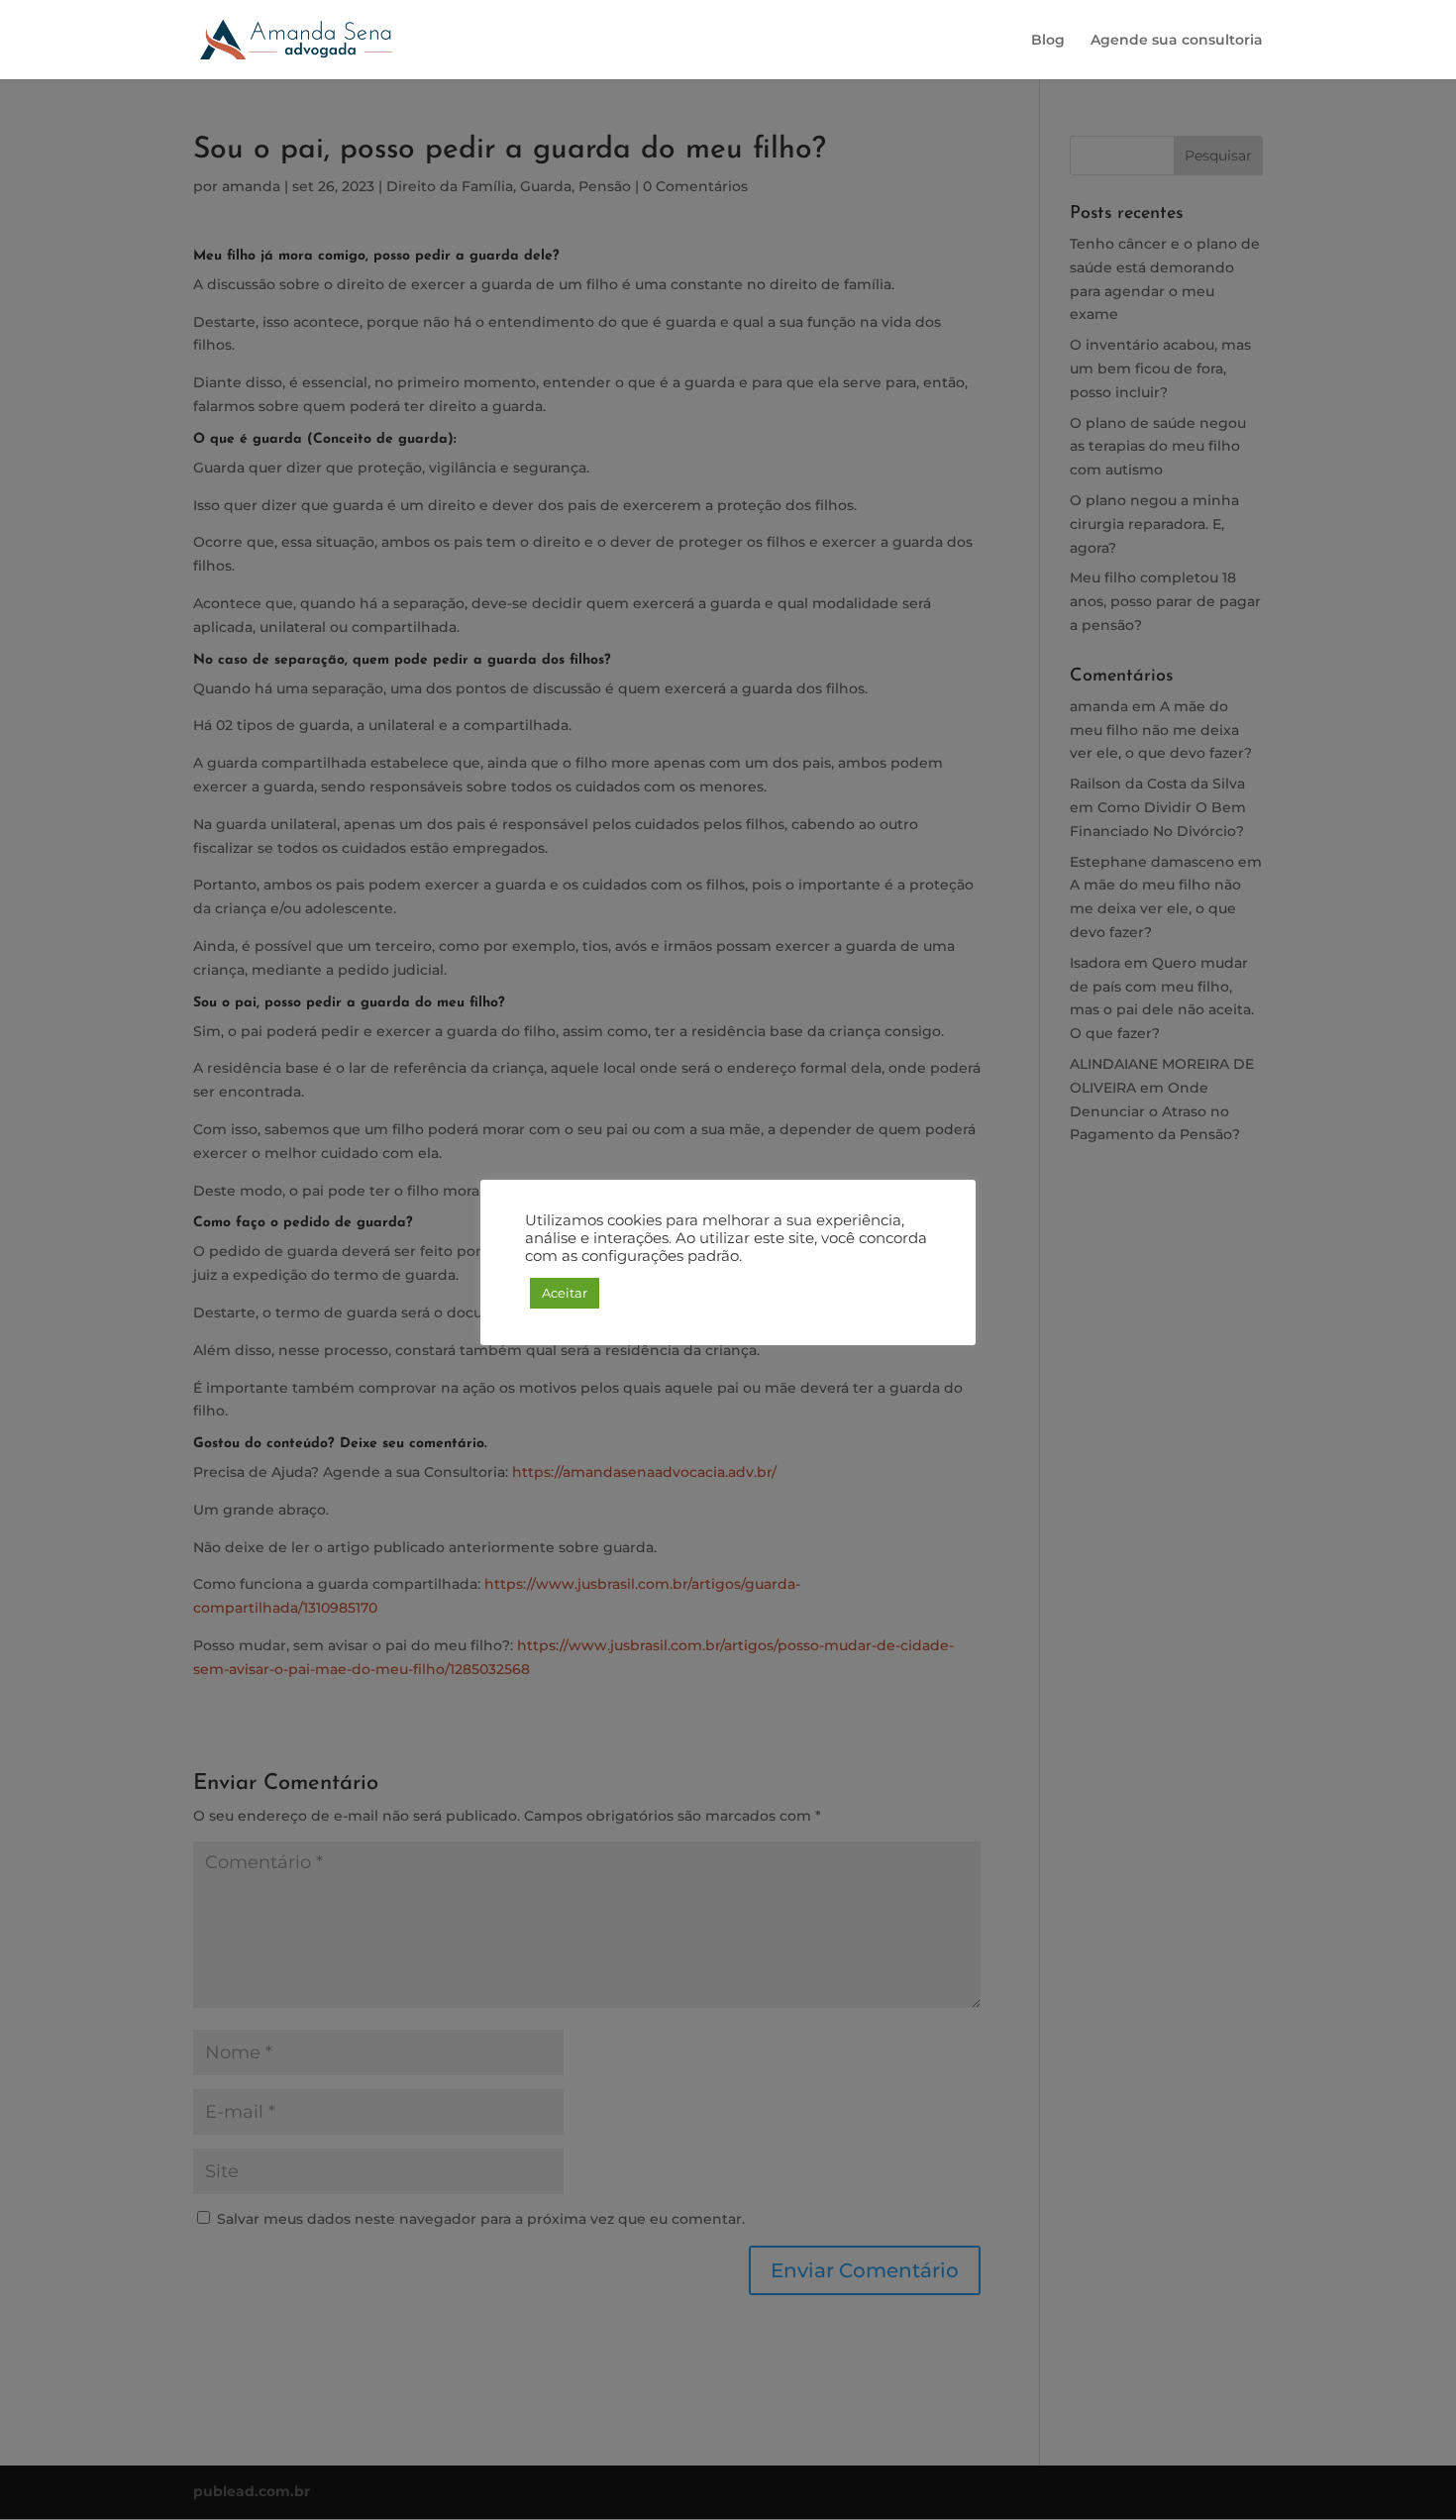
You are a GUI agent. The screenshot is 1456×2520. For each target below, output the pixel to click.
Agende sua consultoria (1177, 41)
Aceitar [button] (565, 1293)
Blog (1048, 41)
